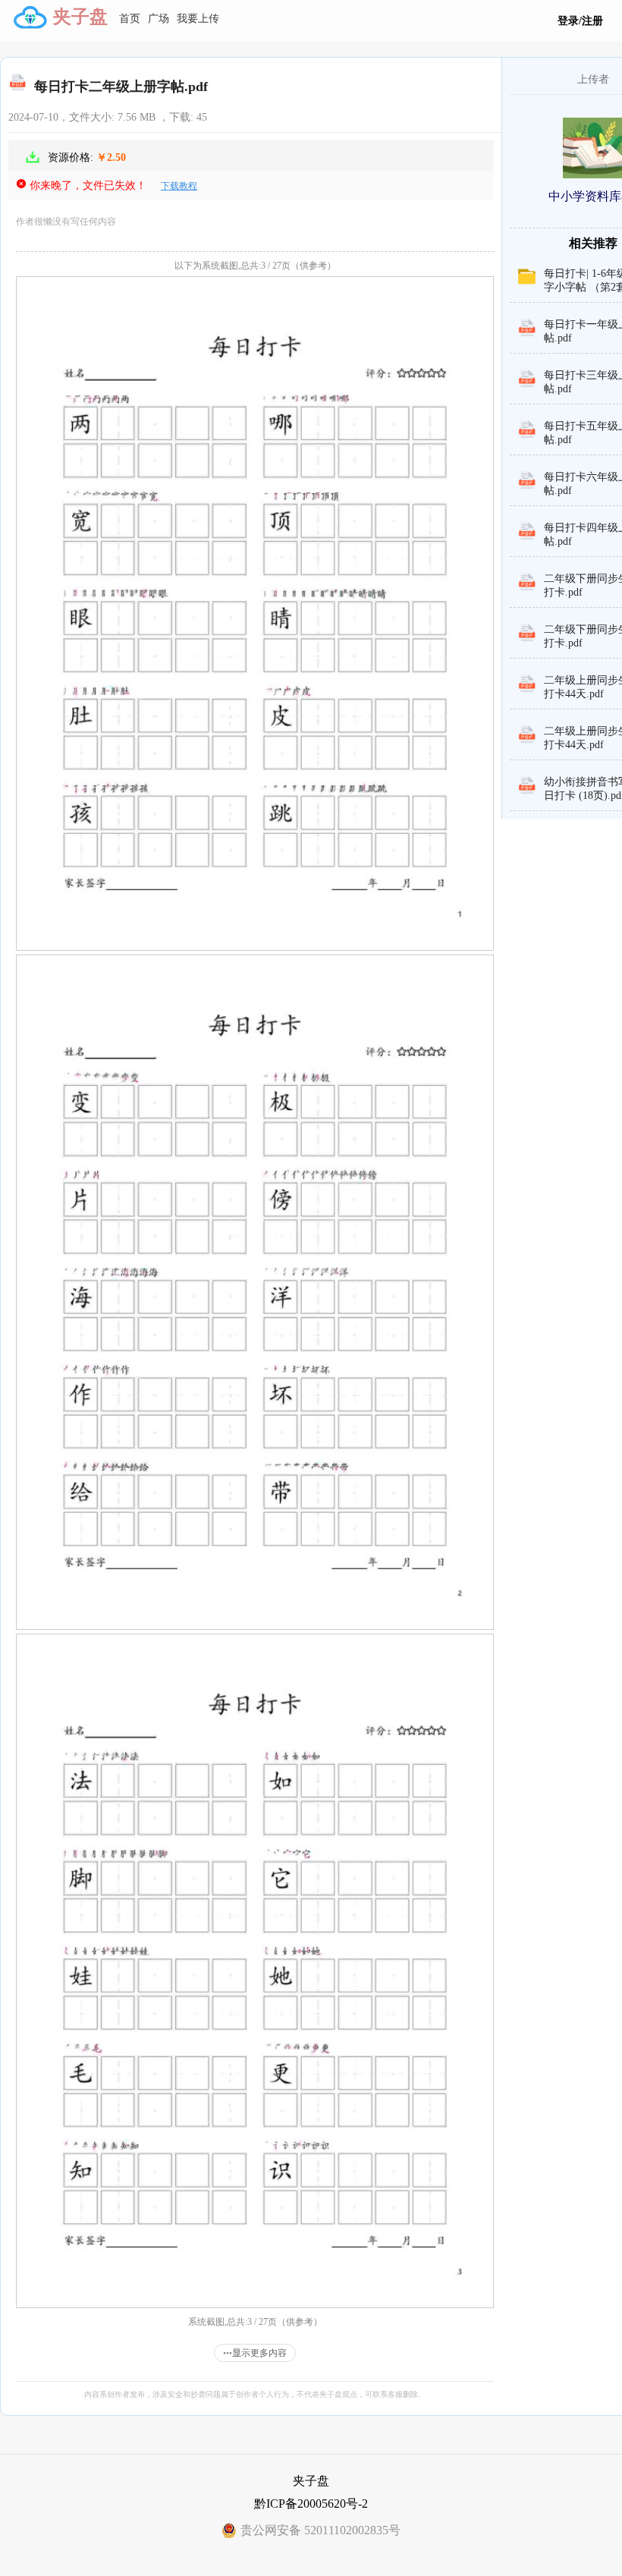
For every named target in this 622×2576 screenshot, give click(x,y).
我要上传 (198, 19)
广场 (159, 19)
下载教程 (179, 186)
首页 (130, 19)
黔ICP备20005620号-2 (311, 2504)
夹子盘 (80, 17)
